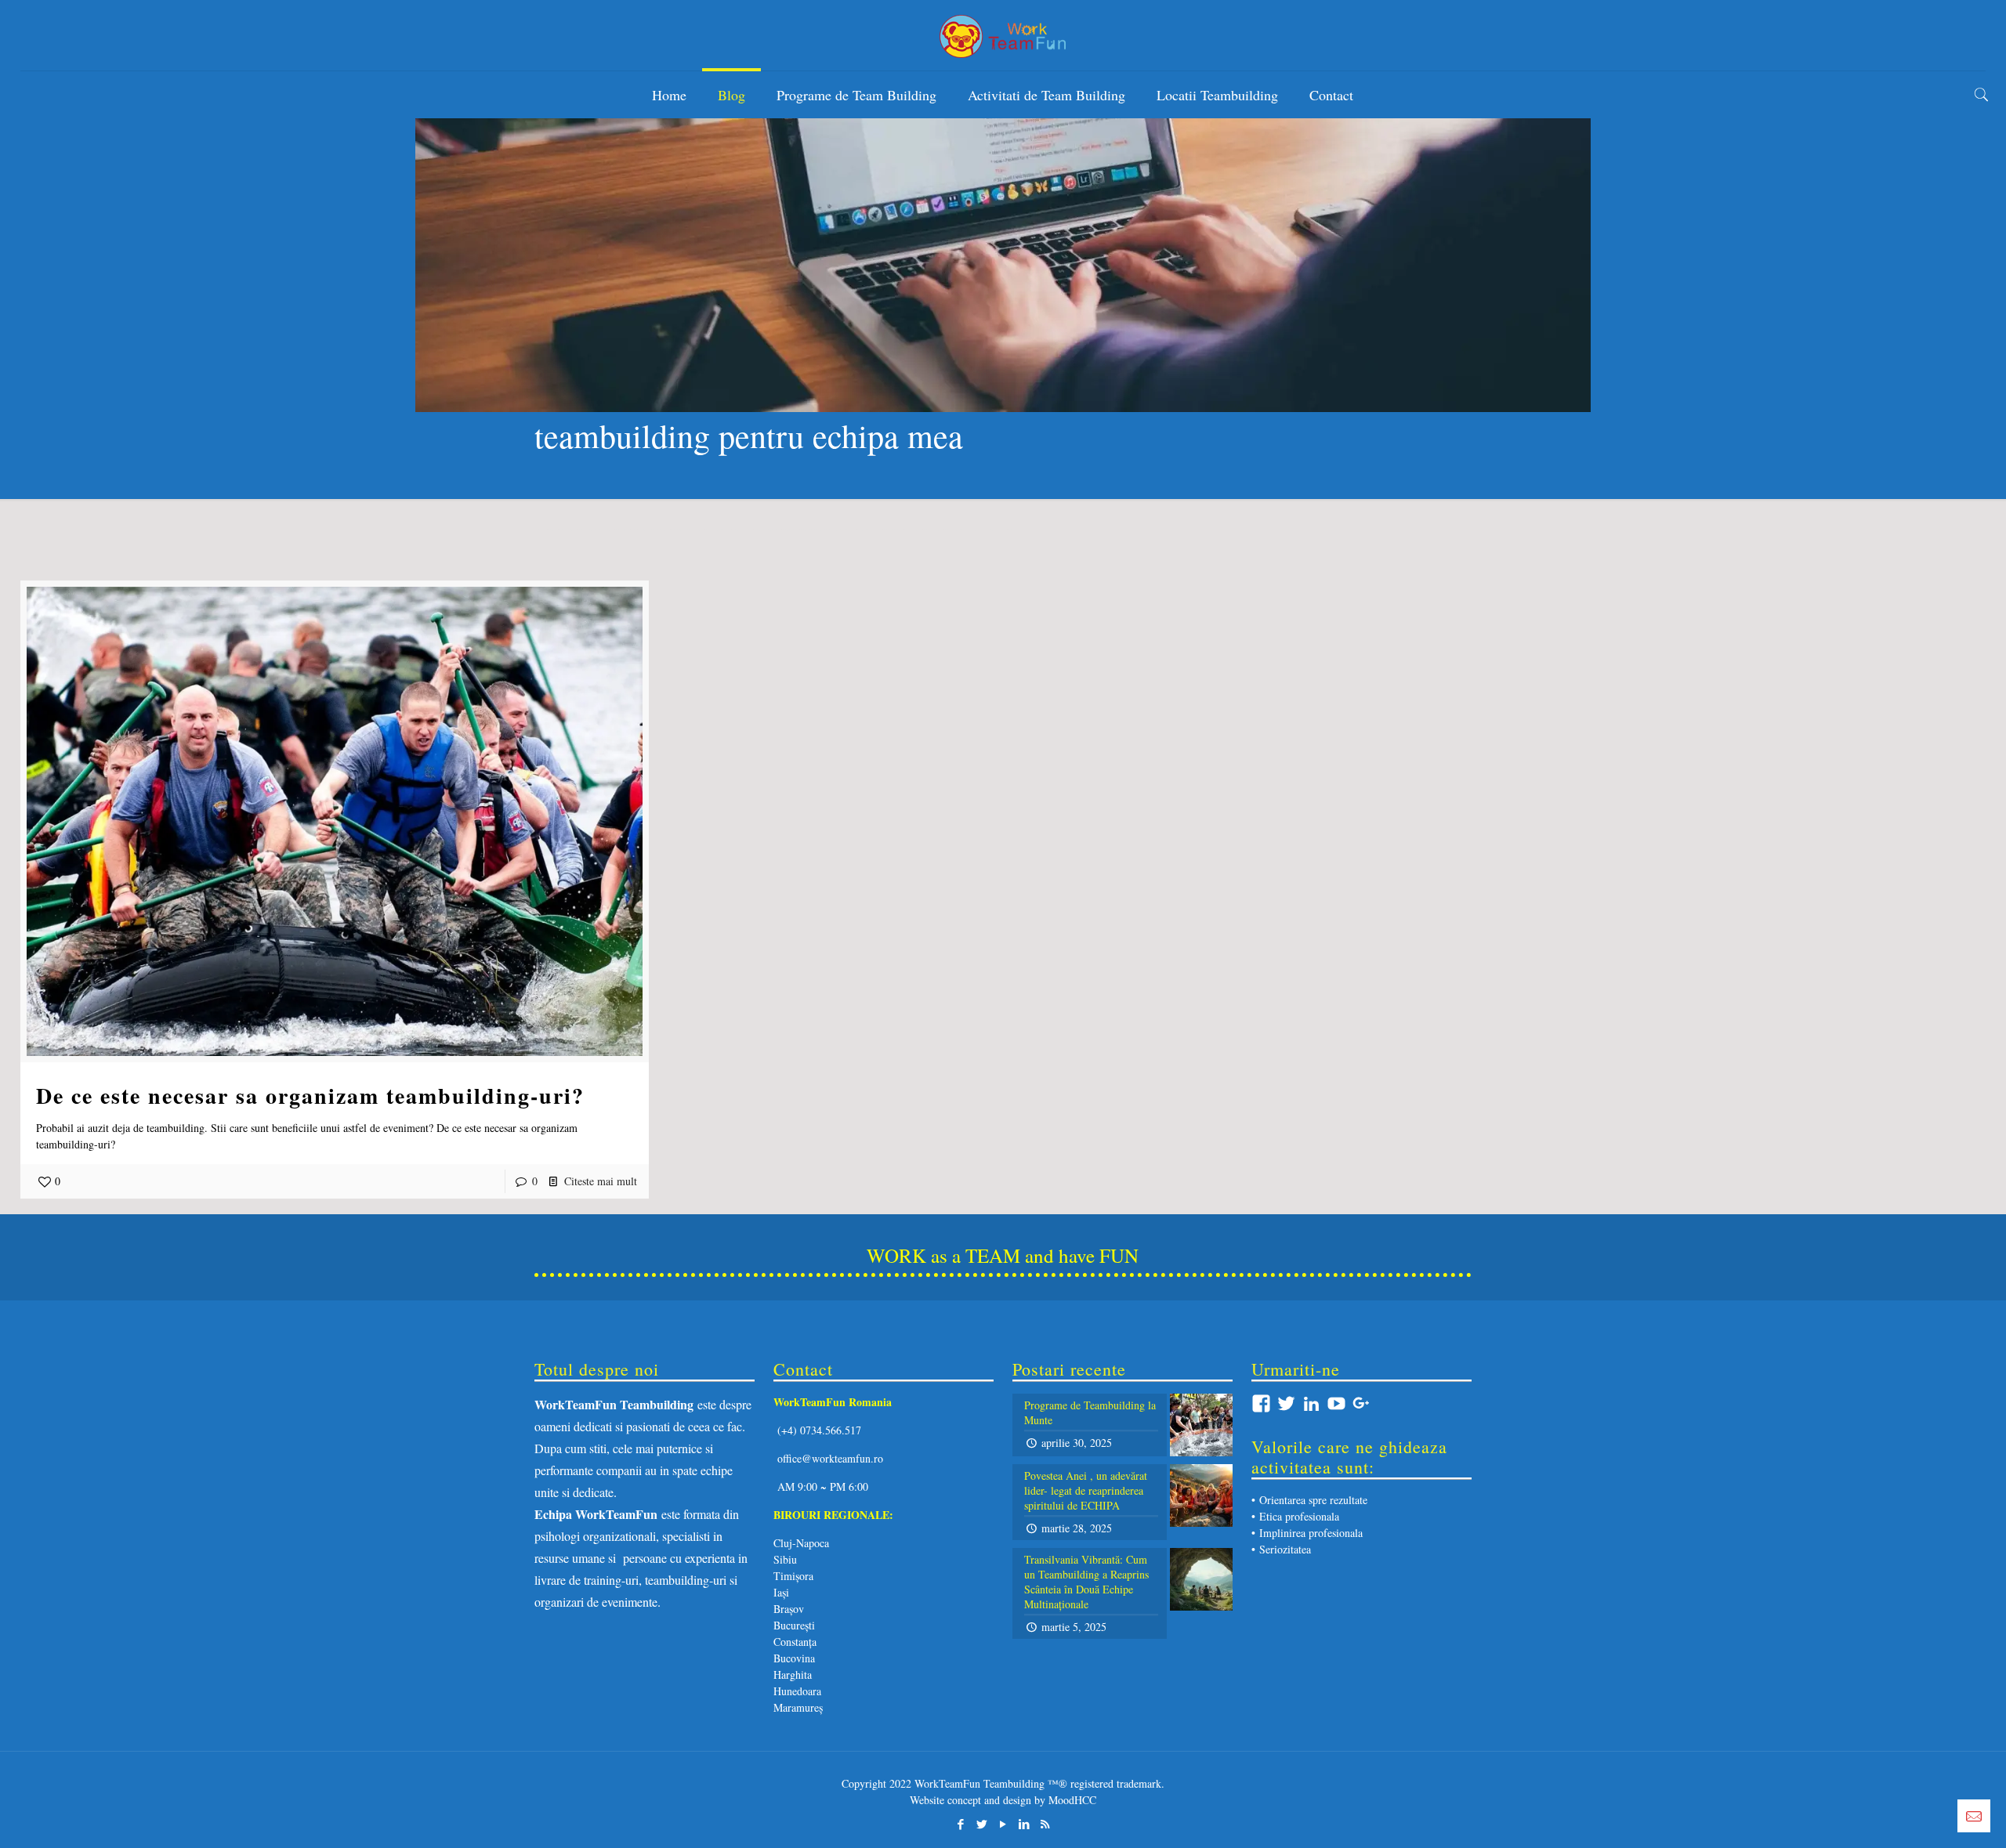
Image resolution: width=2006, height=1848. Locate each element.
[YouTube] (1003, 1824)
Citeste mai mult (601, 1181)
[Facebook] (960, 1824)
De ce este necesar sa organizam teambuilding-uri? (310, 1096)
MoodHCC (1072, 1800)
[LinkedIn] (1024, 1824)
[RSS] (1045, 1824)
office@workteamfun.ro (830, 1458)
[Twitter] (981, 1824)
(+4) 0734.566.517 (817, 1430)
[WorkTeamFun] (1003, 35)
